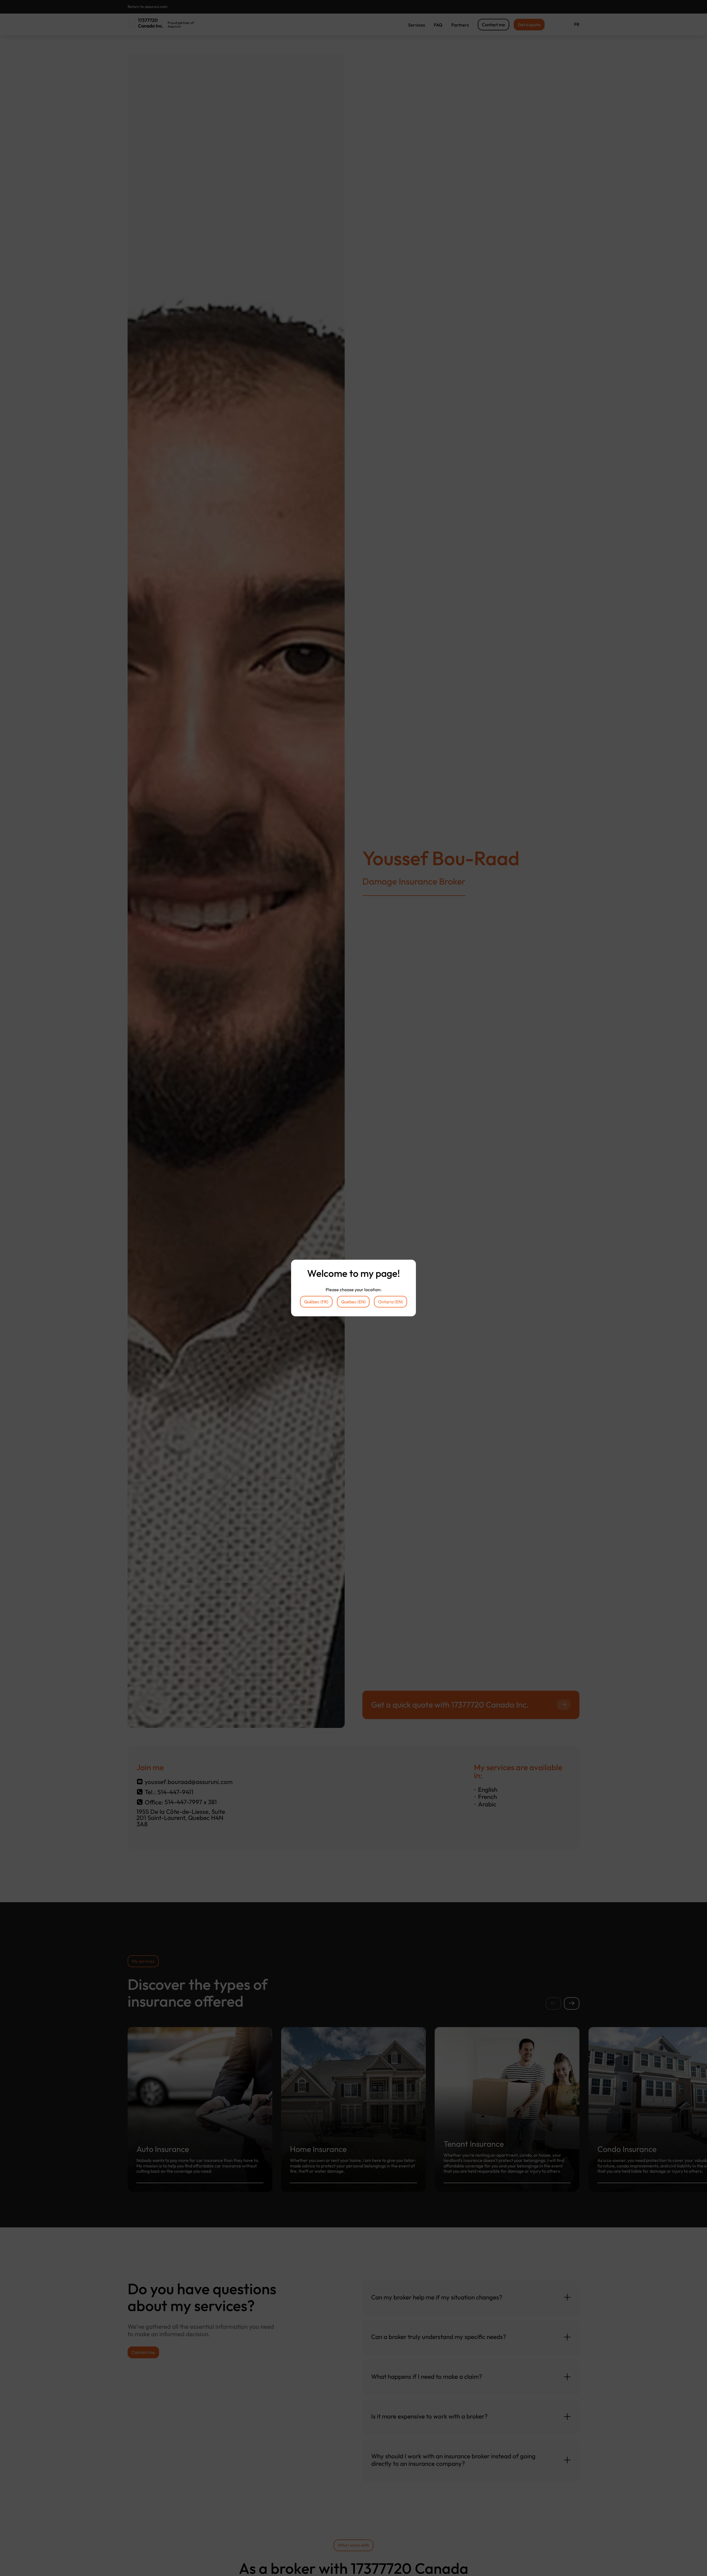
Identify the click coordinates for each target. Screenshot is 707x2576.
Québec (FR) (316, 1302)
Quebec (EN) (353, 1302)
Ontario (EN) (391, 1302)
